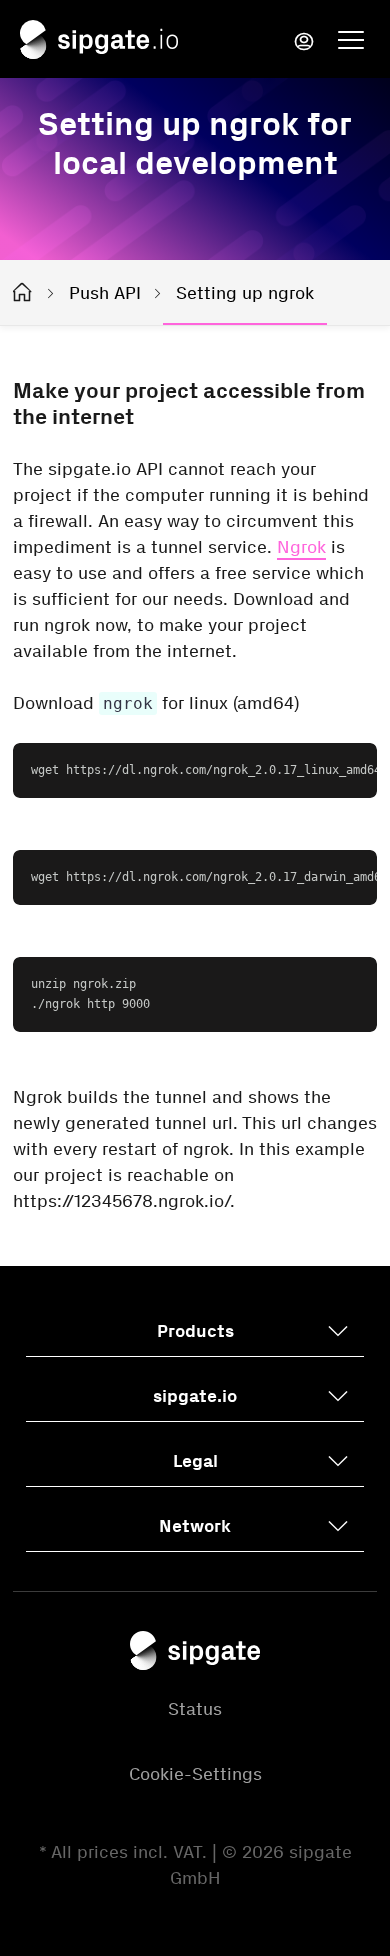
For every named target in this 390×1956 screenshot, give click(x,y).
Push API (105, 293)
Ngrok (301, 547)
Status (195, 1709)
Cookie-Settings (195, 1774)
